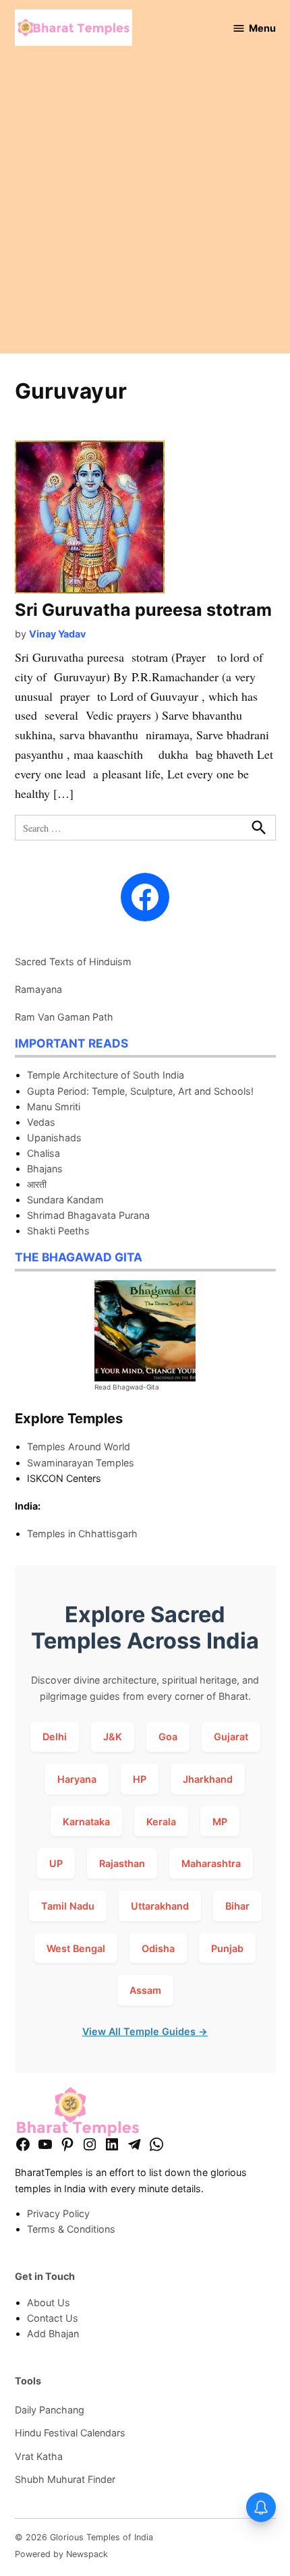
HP (140, 1779)
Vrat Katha (39, 2456)
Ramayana (38, 989)
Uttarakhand (160, 1906)
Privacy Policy (58, 2213)
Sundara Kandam (65, 1200)
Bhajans (45, 1169)
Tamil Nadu (68, 1906)
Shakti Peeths (58, 1231)
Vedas (41, 1122)
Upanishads (54, 1138)
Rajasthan (122, 1863)
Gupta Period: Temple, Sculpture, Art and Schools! (140, 1091)
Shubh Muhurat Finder (65, 2479)
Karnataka (86, 1822)
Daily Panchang (50, 2410)
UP (56, 1863)
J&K (113, 1737)
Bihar (237, 1906)
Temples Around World (79, 1447)
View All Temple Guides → (145, 2031)
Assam (145, 1990)
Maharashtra (211, 1863)
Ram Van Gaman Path (64, 1017)
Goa (168, 1737)
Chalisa (43, 1153)
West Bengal (76, 1948)
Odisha (158, 1948)
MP (220, 1822)
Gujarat (231, 1737)
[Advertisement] (145, 208)
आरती (37, 1184)
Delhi (55, 1737)
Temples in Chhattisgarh (82, 1534)
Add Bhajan (53, 2334)
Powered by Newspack (61, 2554)
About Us (49, 2302)
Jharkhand (208, 1779)
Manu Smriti (54, 1107)
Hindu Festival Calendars (70, 2433)
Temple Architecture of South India (106, 1075)
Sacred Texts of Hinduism (73, 962)
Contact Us (53, 2318)
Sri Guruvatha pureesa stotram (143, 610)
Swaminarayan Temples (81, 1463)
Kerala (161, 1822)
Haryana (77, 1779)
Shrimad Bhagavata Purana (88, 1215)
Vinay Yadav (57, 634)
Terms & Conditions (71, 2229)
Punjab (227, 1948)
